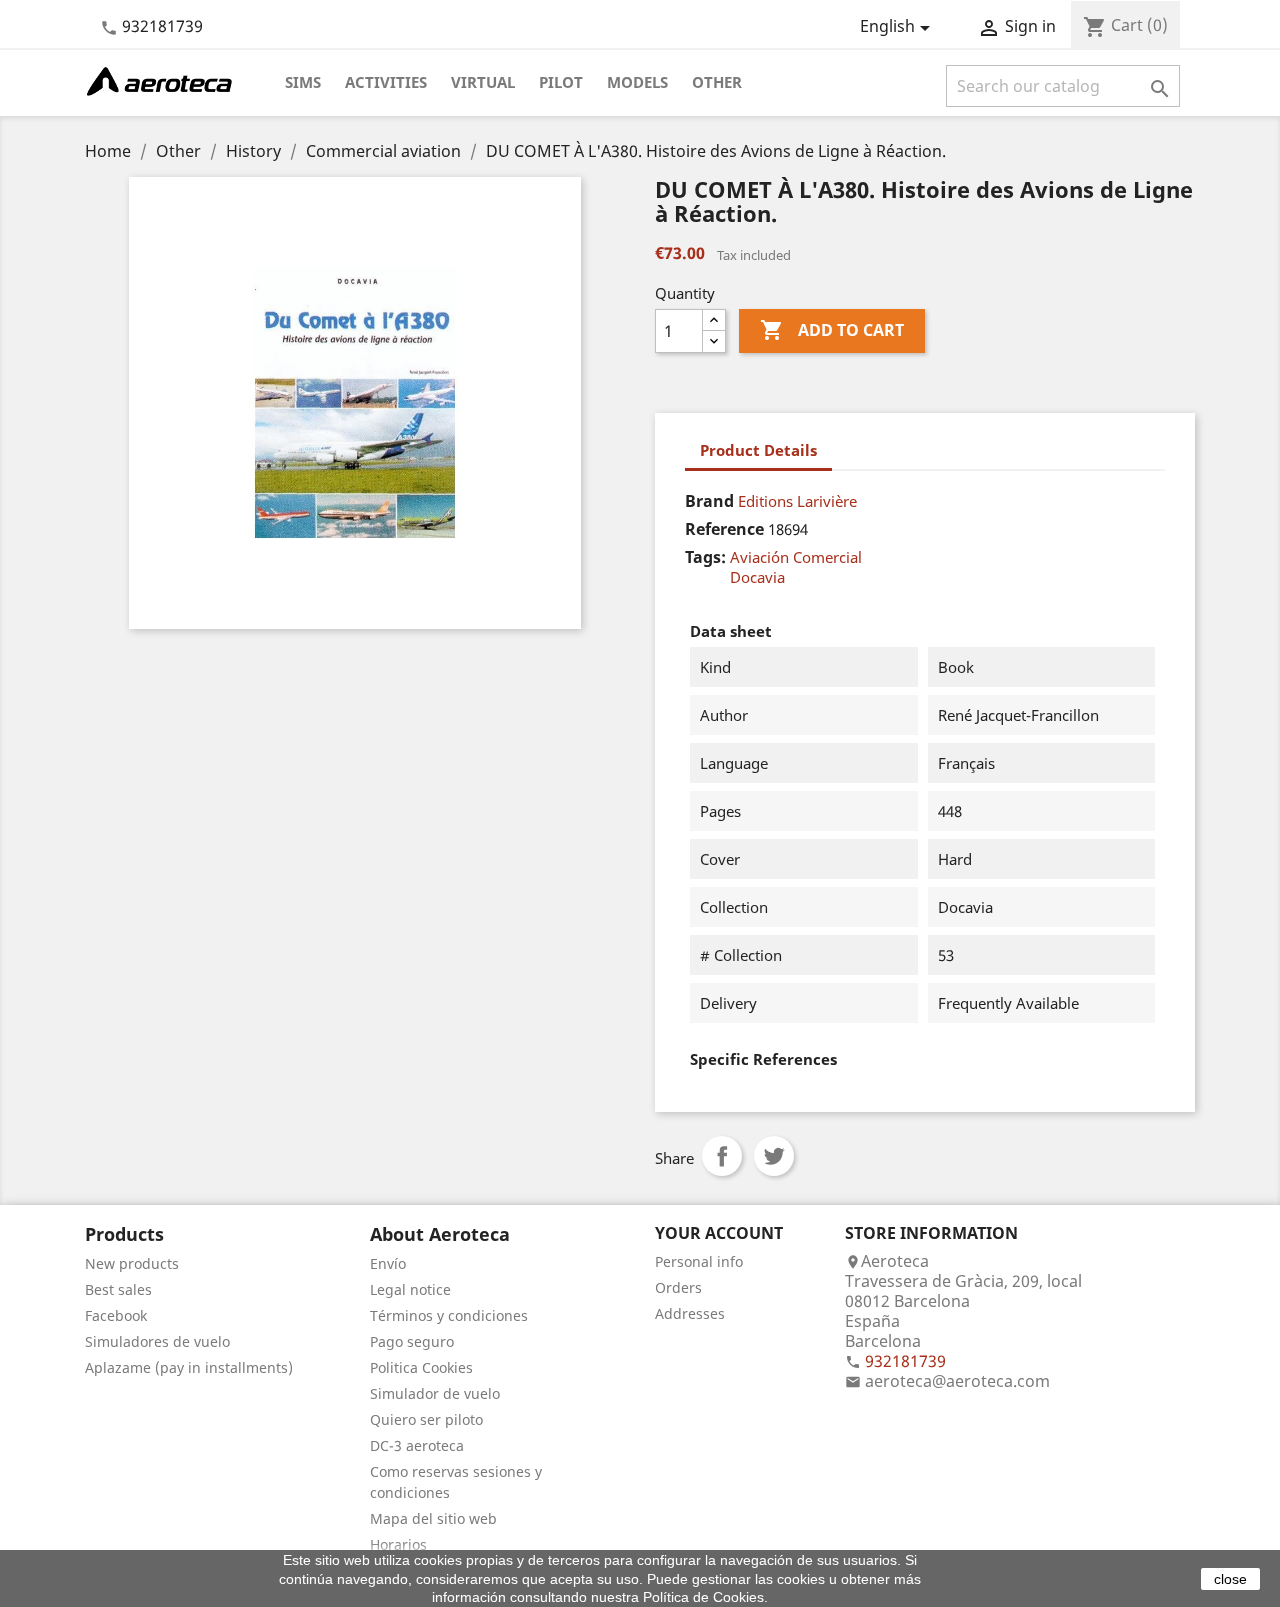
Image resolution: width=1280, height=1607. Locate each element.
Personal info (699, 1261)
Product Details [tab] (758, 450)
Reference (724, 529)
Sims (303, 82)
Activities (386, 82)
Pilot (561, 82)
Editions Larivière (797, 501)
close (1230, 1579)
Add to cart (832, 330)
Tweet (774, 1156)
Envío (388, 1263)
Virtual (483, 82)
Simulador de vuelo (435, 1393)
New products (132, 1263)
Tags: (705, 557)
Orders (678, 1287)
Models (637, 82)
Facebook (116, 1315)
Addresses (690, 1313)
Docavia (757, 577)
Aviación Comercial (796, 557)
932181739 (162, 26)
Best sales (118, 1289)
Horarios (398, 1544)
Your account (719, 1233)
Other (717, 82)
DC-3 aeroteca (417, 1445)
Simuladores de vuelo (157, 1341)
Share (722, 1156)
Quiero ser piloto (426, 1419)
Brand (709, 501)
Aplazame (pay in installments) (189, 1367)
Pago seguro (412, 1341)
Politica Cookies (421, 1367)
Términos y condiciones (449, 1315)
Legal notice (410, 1289)
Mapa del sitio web (433, 1518)
